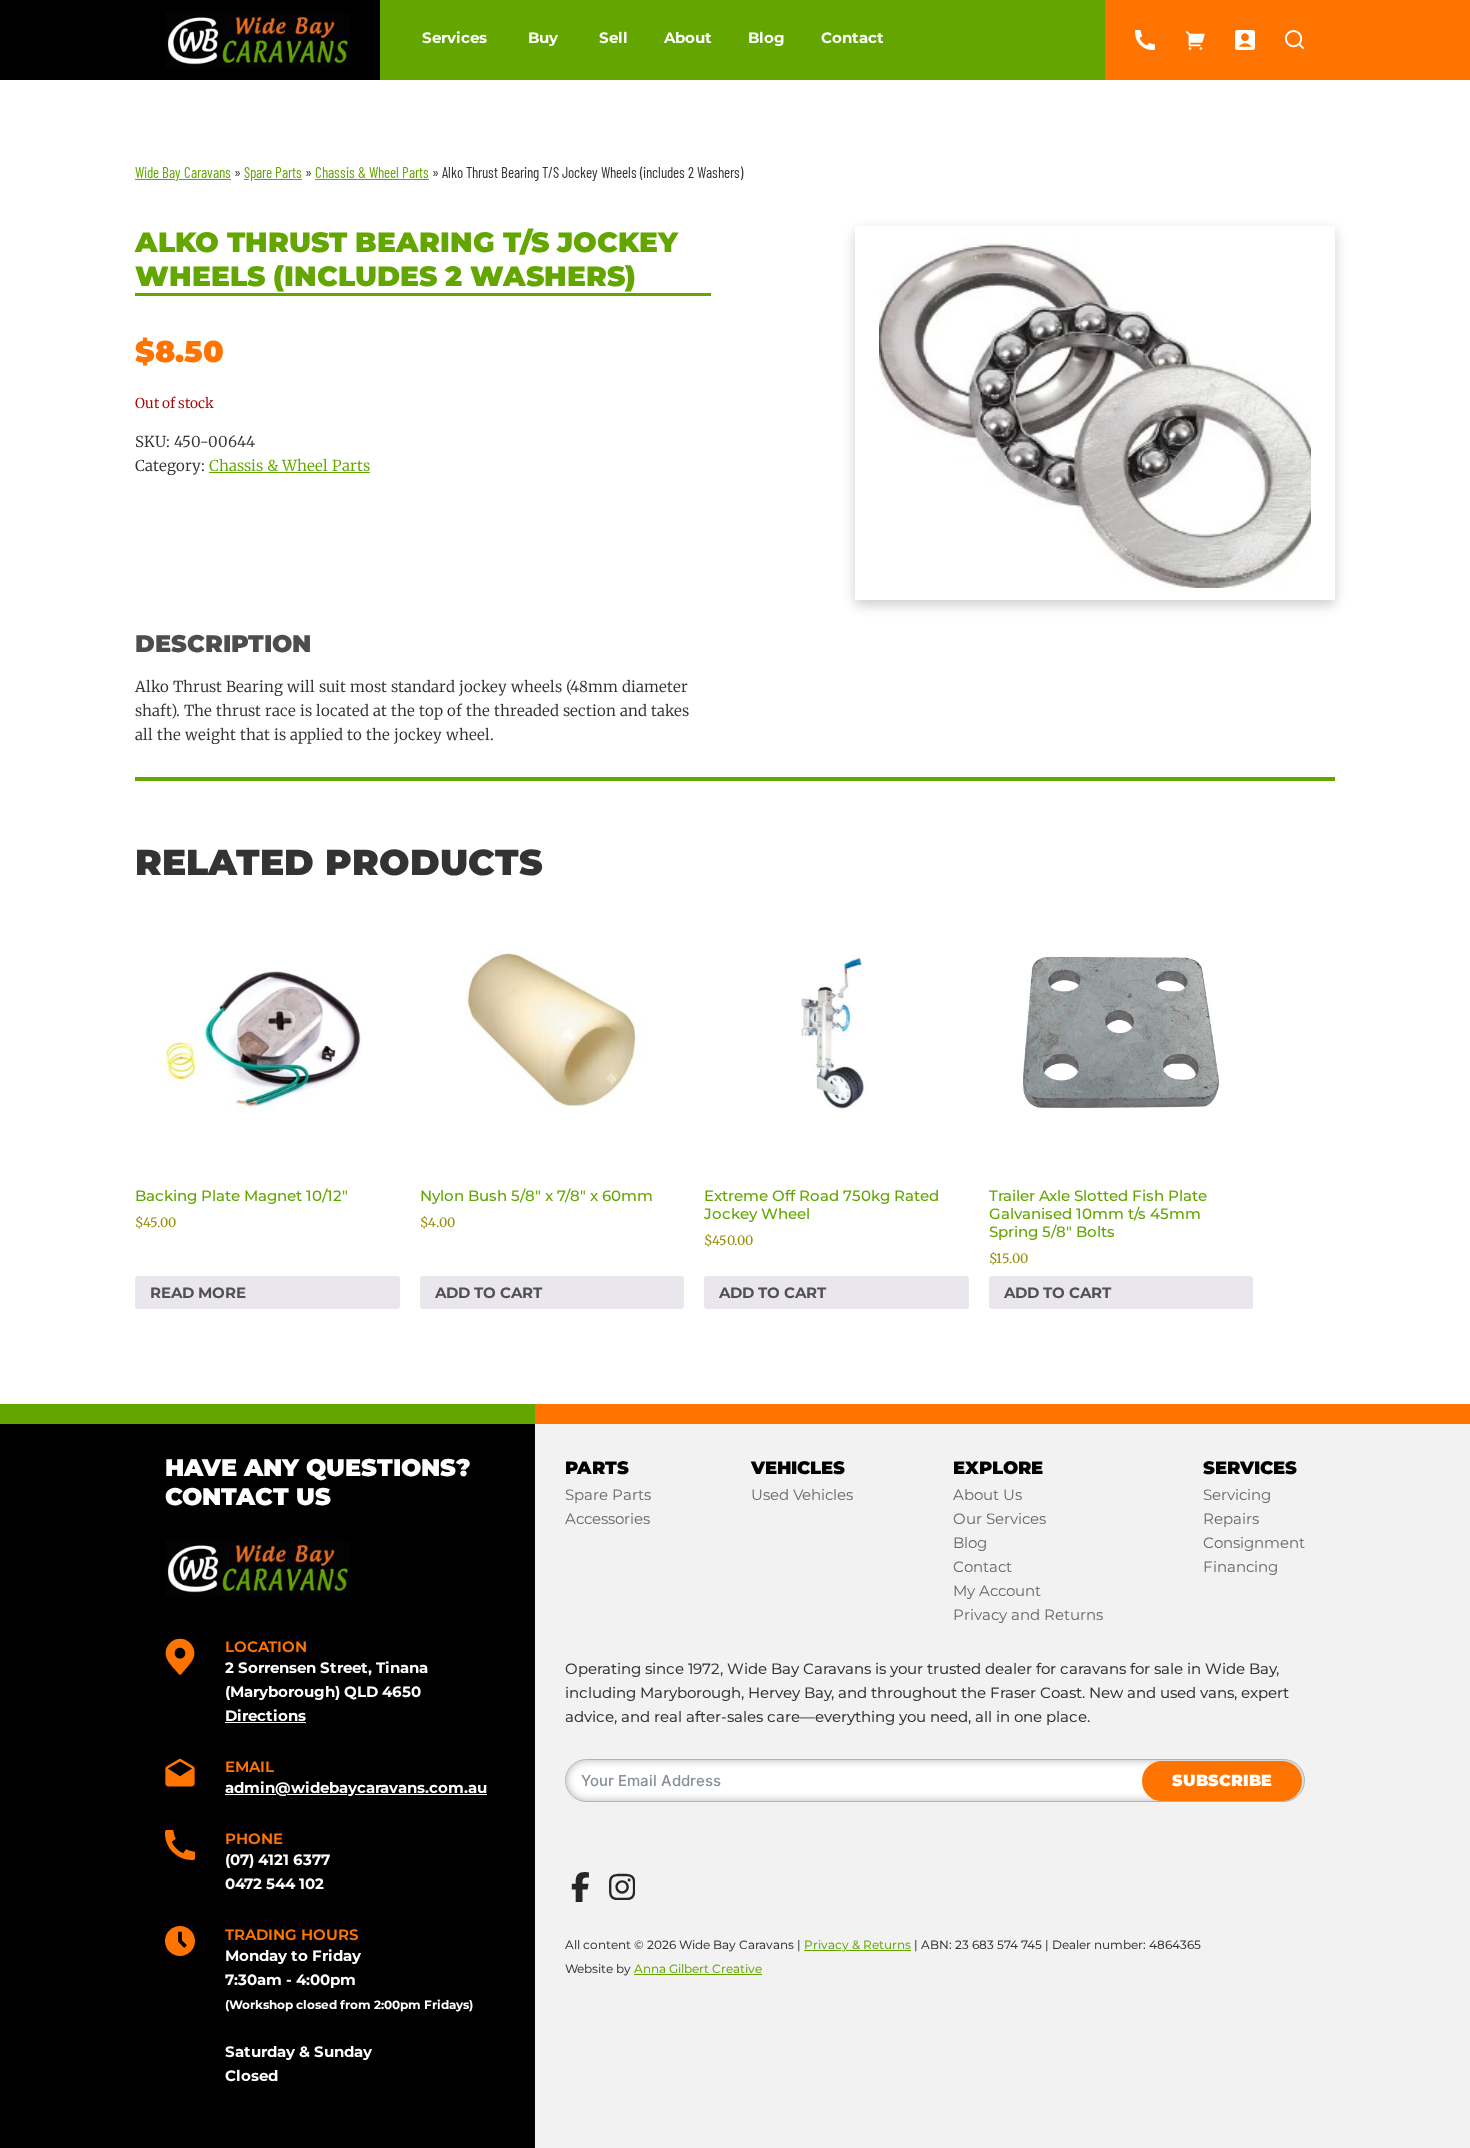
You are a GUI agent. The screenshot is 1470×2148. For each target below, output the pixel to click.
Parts (597, 1468)
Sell (613, 37)
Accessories (607, 1518)
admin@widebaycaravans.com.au (356, 1787)
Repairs (1231, 1518)
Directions (265, 1715)
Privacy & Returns (857, 1944)
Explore (998, 1468)
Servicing (1237, 1494)
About (688, 37)
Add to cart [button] (488, 1292)
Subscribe (1222, 1780)
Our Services (999, 1518)
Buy (543, 37)
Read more (198, 1292)
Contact (852, 37)
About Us (987, 1494)
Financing (1240, 1566)
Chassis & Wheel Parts (289, 465)
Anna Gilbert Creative (698, 1968)
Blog (766, 37)
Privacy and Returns (1028, 1614)
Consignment (1254, 1542)
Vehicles (798, 1468)
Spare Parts (608, 1494)
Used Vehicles (802, 1494)
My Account (997, 1590)
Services (454, 37)
